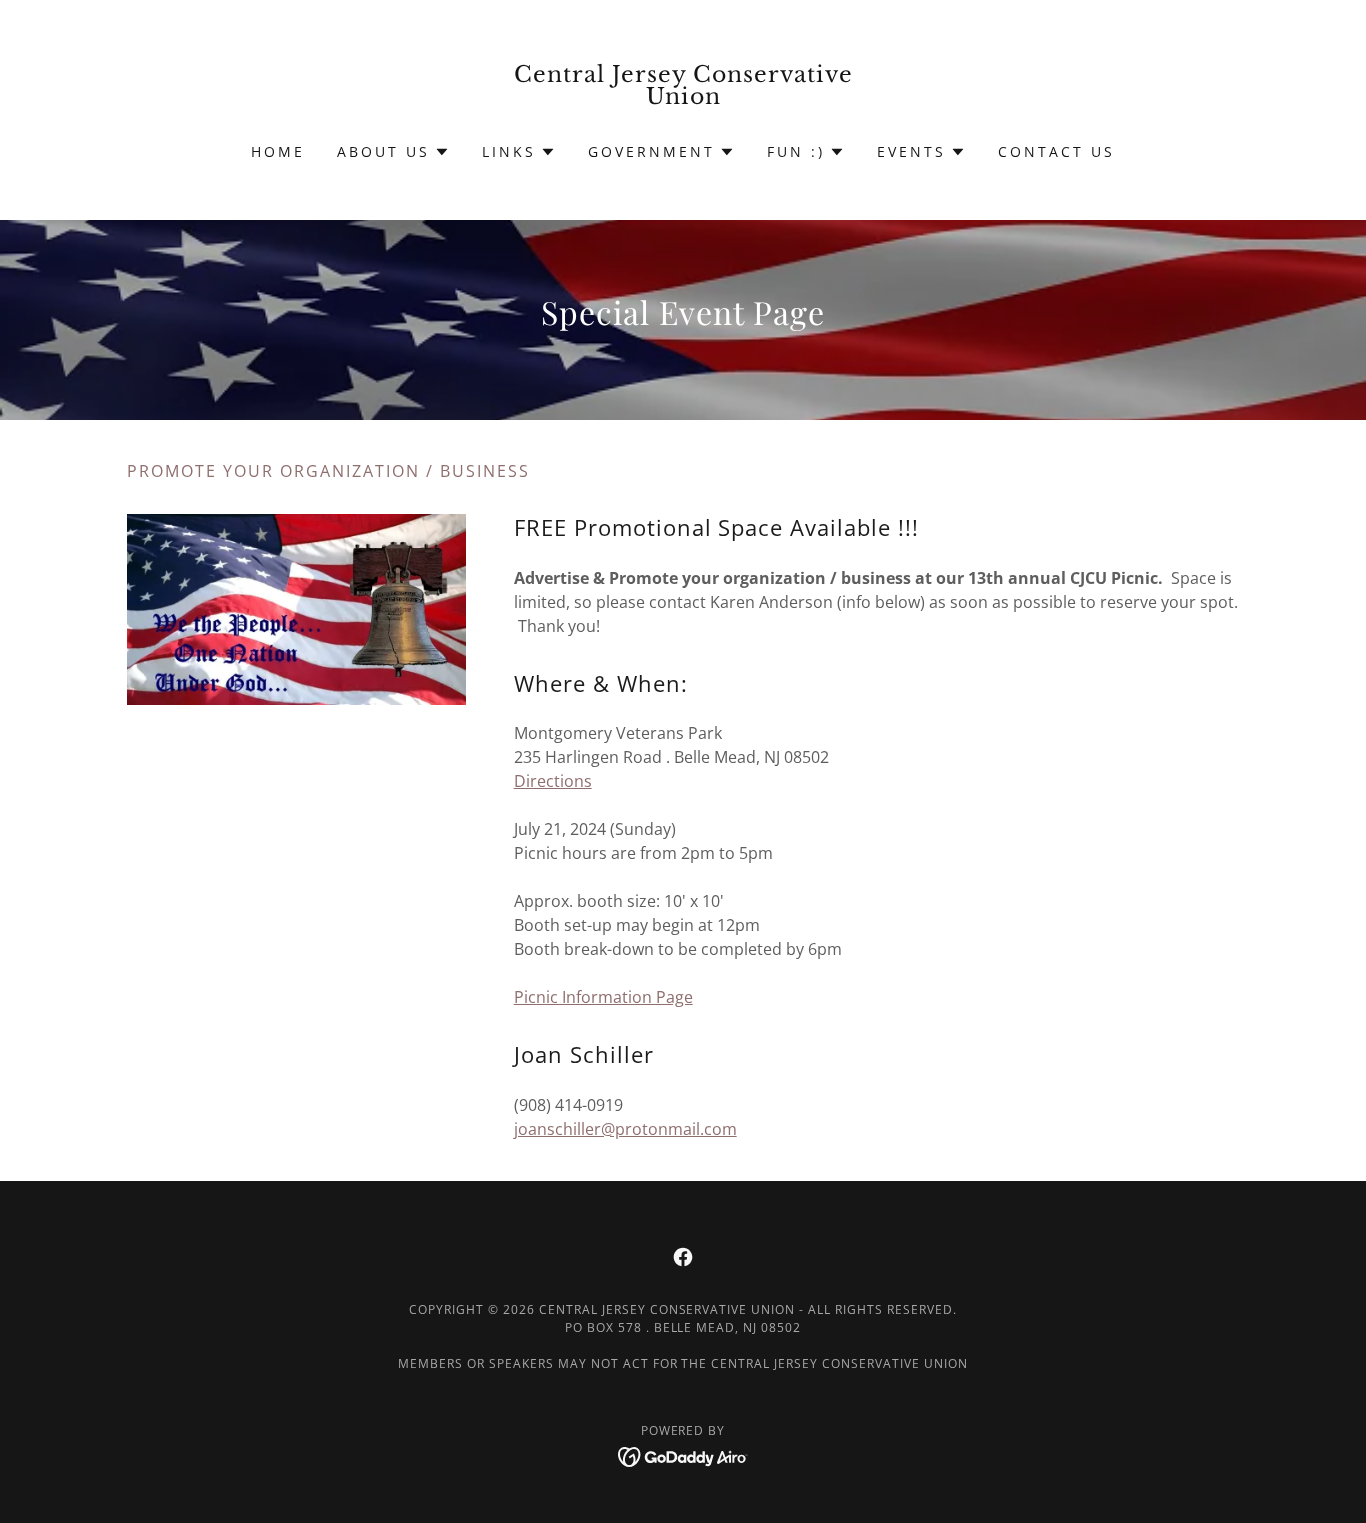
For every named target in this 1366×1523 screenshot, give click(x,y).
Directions (553, 781)
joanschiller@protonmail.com (625, 1129)
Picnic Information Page (603, 997)
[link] (683, 98)
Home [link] (278, 151)
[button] (393, 152)
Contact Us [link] (1056, 151)
